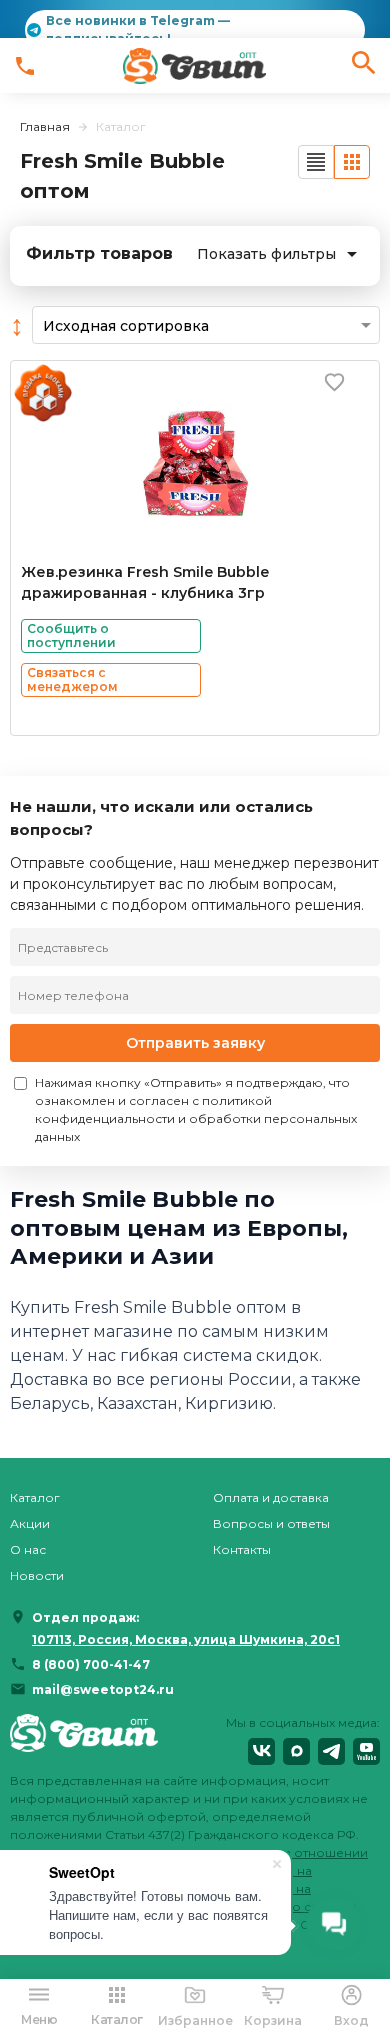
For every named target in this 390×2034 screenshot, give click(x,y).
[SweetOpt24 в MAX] (296, 1751)
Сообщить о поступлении (71, 635)
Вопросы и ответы (271, 1523)
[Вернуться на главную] (84, 1739)
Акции (30, 1523)
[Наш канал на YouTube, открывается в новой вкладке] (366, 1751)
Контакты (242, 1549)
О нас (28, 1549)
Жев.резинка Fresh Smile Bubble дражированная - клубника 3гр (145, 582)
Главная (45, 126)
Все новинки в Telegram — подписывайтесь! (138, 29)
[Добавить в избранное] (334, 381)
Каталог (35, 1497)
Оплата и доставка (271, 1497)
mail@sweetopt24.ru (103, 1689)
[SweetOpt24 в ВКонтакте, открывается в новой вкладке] (261, 1751)
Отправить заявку (195, 1043)
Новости (37, 1575)
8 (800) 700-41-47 (91, 1664)
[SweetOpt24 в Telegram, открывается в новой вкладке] (331, 1751)
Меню (39, 2019)
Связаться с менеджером (72, 679)
